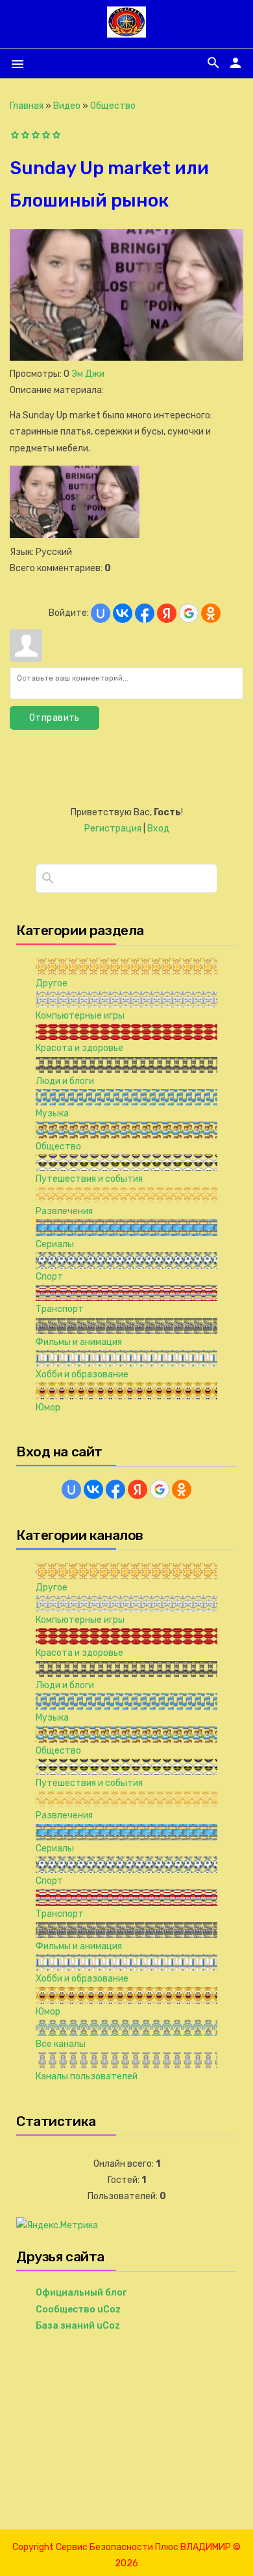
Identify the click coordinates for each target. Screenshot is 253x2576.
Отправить (54, 718)
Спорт (49, 1277)
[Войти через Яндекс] (167, 613)
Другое (52, 983)
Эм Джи (88, 374)
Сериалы (55, 1244)
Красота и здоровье (79, 1048)
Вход (158, 829)
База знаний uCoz (78, 2326)
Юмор (48, 1407)
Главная (27, 106)
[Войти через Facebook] (145, 613)
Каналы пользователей (87, 2076)
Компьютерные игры (80, 1016)
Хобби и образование (82, 1374)
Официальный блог (81, 2293)
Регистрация (113, 829)
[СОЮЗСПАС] (126, 32)
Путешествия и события (89, 1179)
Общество (113, 106)
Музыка (52, 1113)
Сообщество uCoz (78, 2310)
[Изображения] (75, 502)
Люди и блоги (65, 1081)
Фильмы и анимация (79, 1342)
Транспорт (60, 1309)
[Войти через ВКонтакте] (123, 613)
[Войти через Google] (189, 613)
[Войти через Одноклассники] (211, 613)
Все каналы (61, 2044)
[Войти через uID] (101, 613)
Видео (67, 106)
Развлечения (64, 1211)
